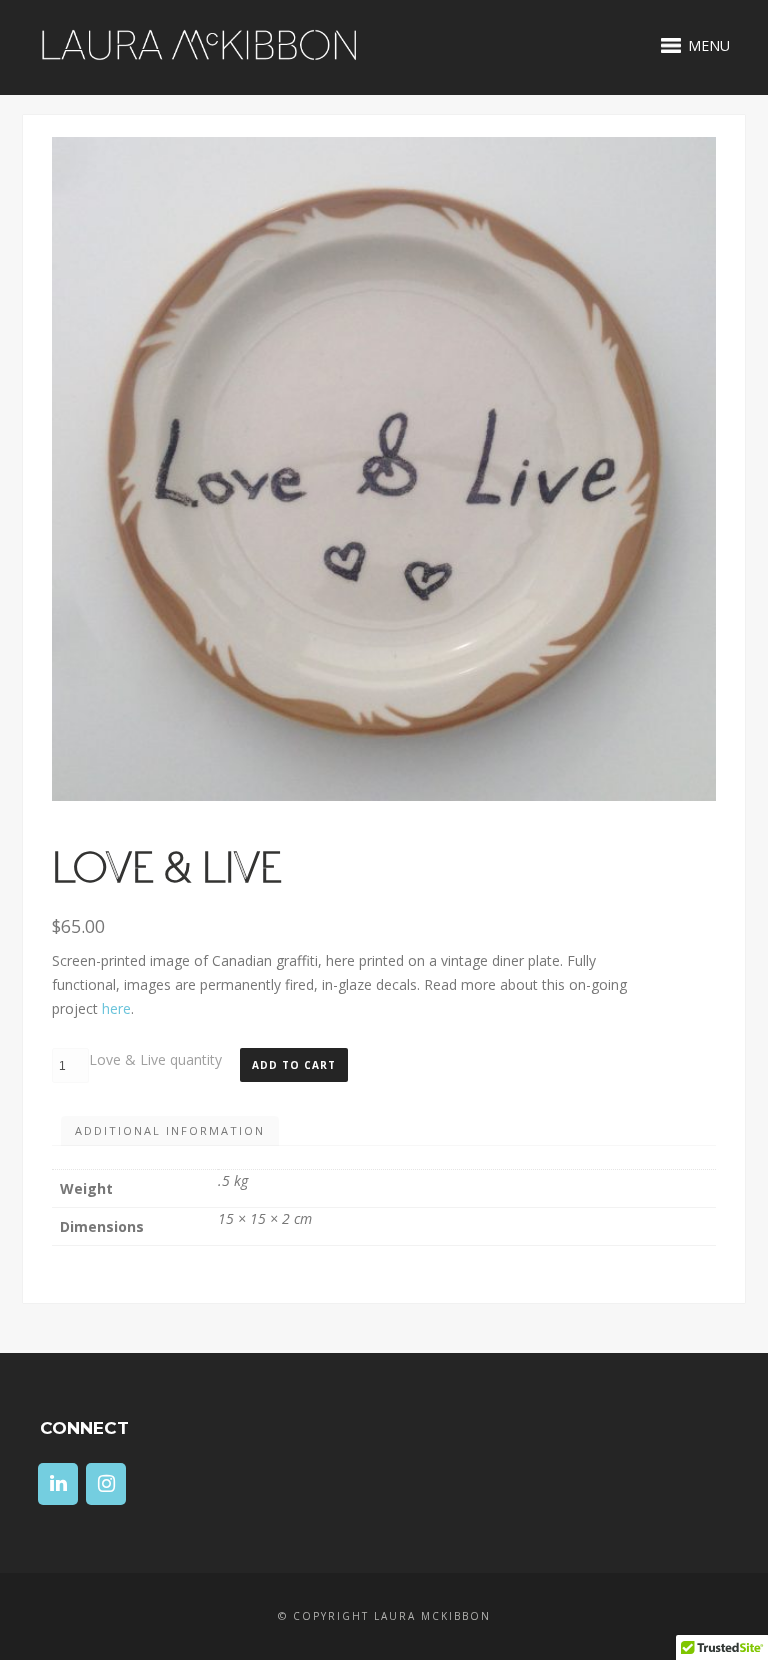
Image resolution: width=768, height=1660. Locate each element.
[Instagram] (106, 1484)
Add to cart (294, 1065)
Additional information (170, 1130)
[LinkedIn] (58, 1484)
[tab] (170, 1131)
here (116, 1008)
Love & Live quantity (155, 1059)
